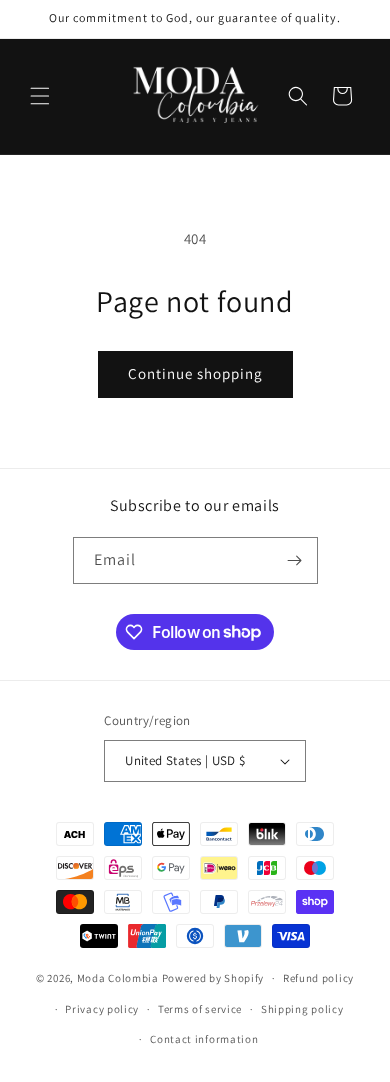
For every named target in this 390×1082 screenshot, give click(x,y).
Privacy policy (102, 1009)
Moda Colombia (118, 978)
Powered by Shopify (213, 978)
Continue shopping (195, 373)
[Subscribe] (295, 560)
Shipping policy (302, 1009)
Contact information (204, 1039)
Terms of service (200, 1009)
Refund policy (318, 978)
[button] (40, 96)
